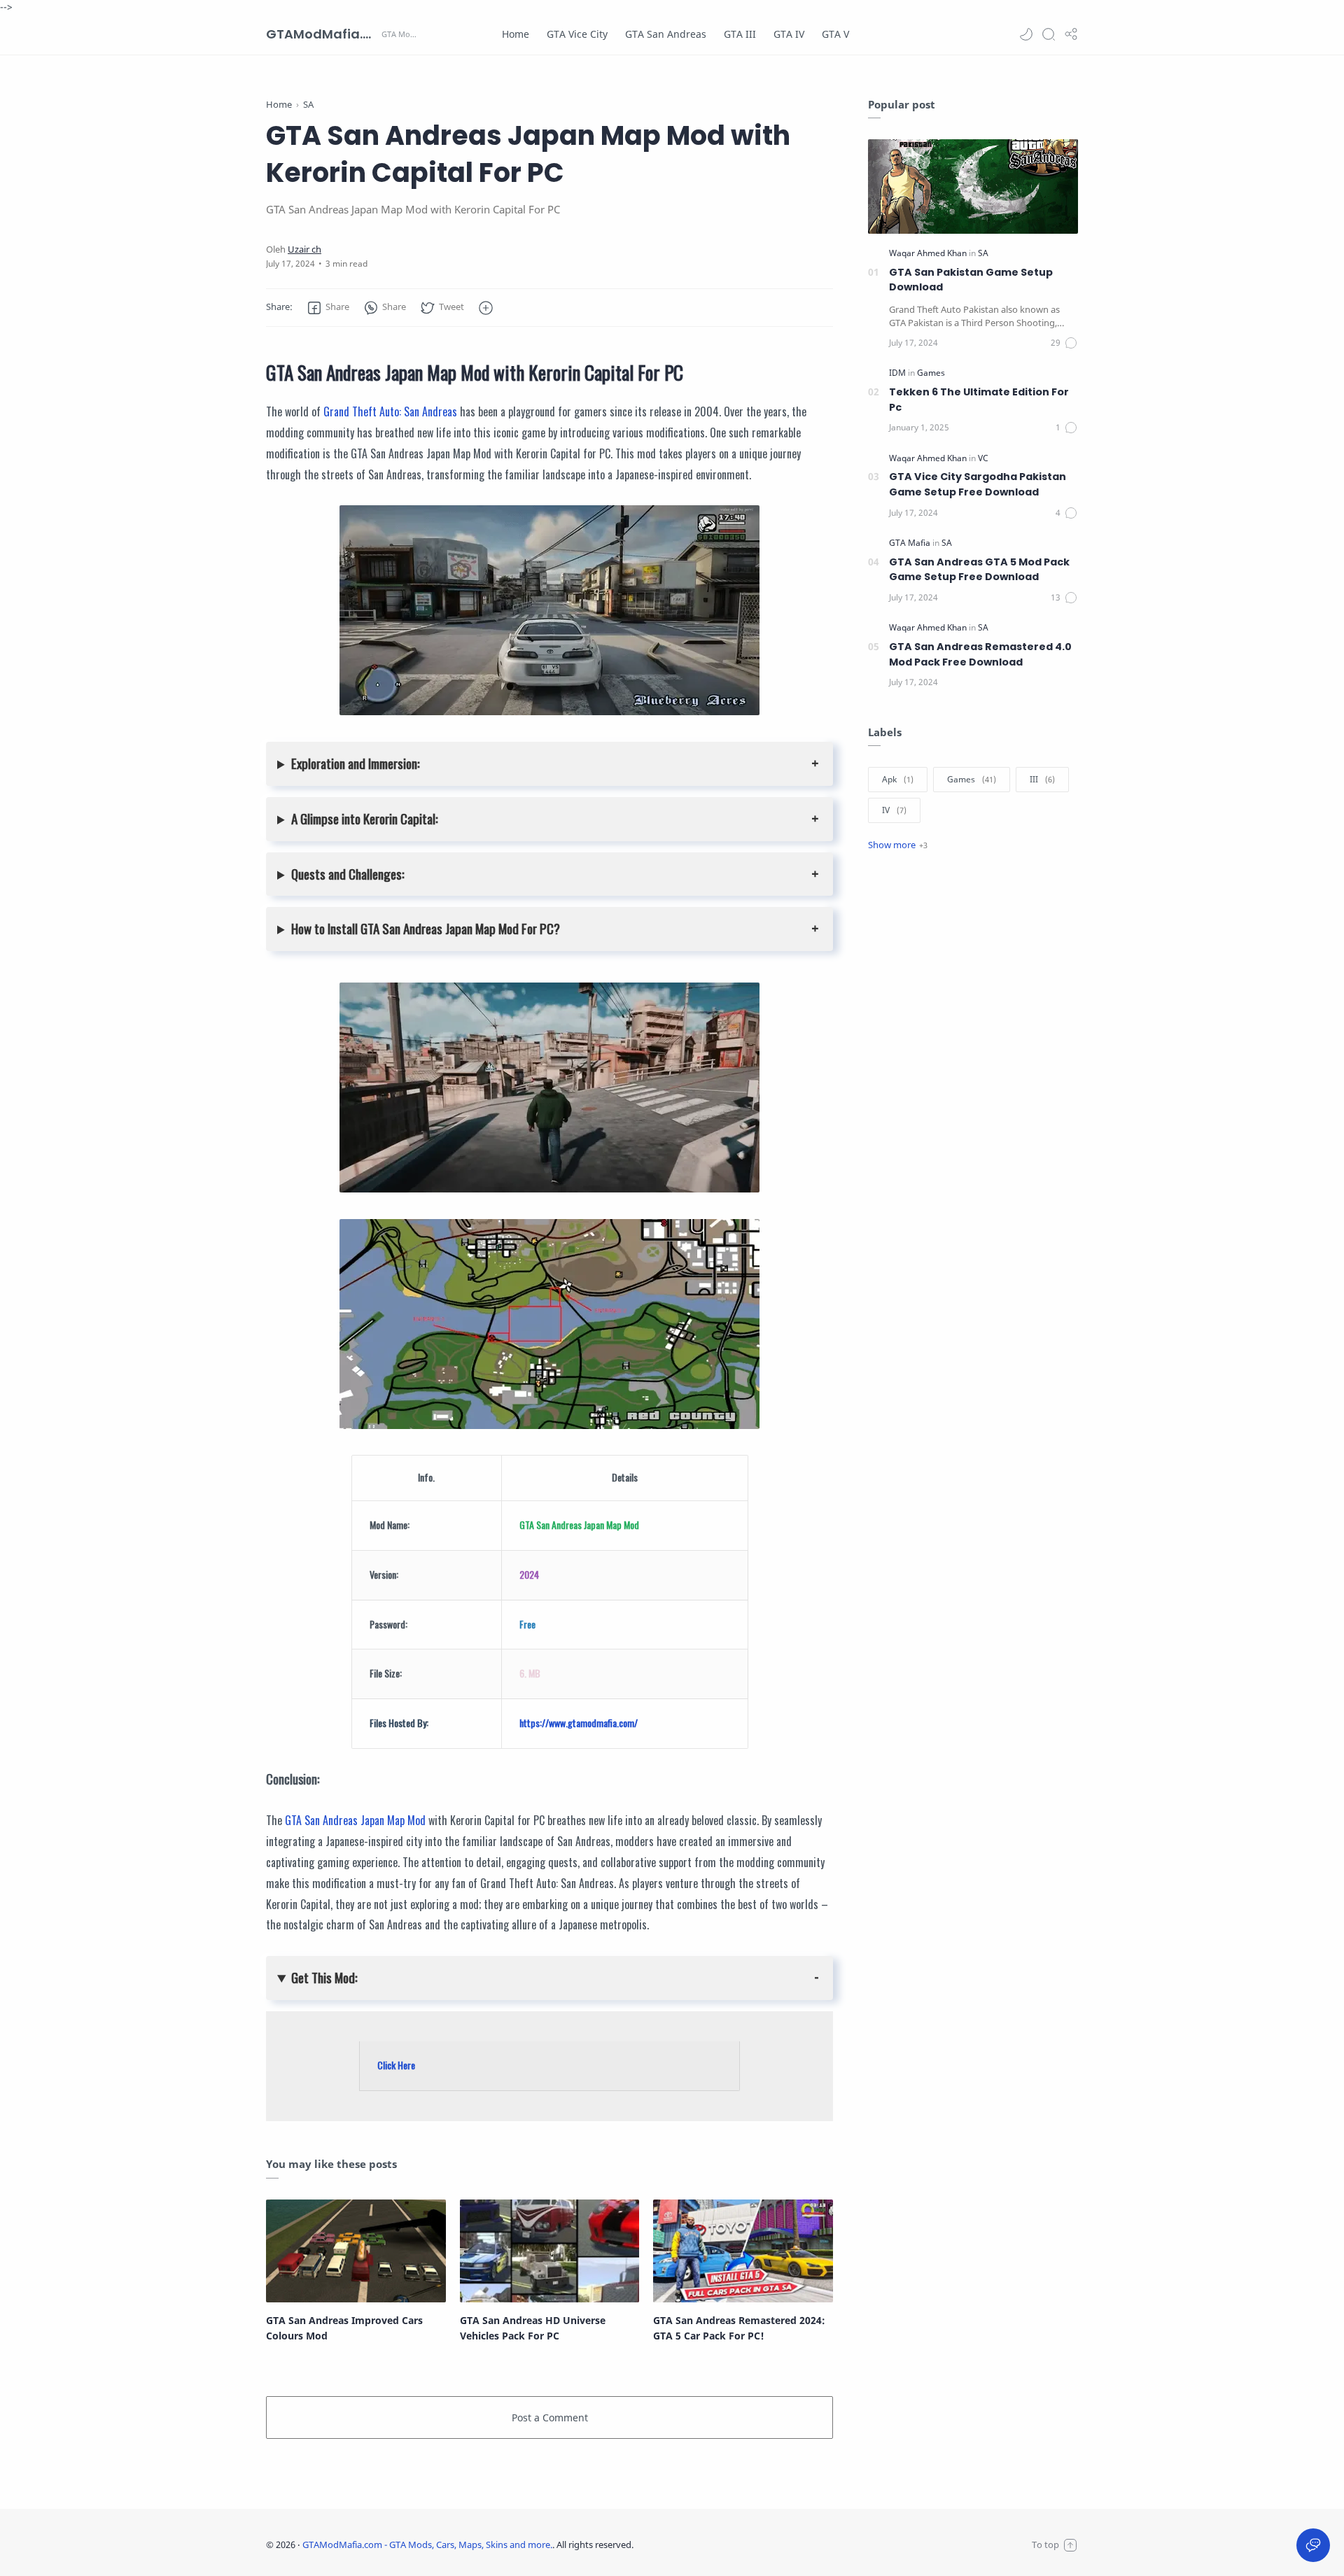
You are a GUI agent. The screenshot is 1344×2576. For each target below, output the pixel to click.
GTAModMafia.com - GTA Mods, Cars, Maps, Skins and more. (322, 34)
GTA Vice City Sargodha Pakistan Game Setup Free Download (978, 484)
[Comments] (1064, 343)
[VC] (983, 458)
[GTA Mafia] (911, 543)
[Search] (1049, 34)
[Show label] (898, 845)
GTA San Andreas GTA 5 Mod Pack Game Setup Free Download (979, 570)
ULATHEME (726, 2545)
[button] (1026, 34)
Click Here (396, 2065)
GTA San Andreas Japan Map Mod (355, 1820)
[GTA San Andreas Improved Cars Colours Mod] (356, 2251)
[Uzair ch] (304, 249)
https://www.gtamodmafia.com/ (579, 1723)
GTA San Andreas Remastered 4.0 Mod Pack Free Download (980, 654)
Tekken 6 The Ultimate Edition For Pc (979, 400)
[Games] (931, 373)
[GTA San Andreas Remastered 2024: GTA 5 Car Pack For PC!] (743, 2251)
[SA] (983, 253)
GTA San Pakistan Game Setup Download (971, 280)
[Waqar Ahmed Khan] (929, 253)
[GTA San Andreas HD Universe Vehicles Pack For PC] (550, 2251)
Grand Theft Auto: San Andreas (390, 411)
